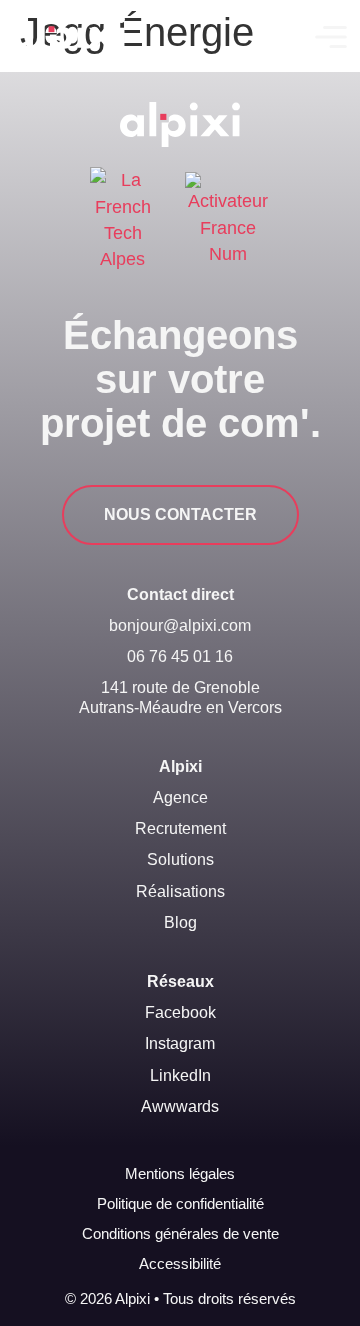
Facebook (180, 1012)
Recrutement (180, 828)
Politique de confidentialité (180, 1203)
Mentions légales (180, 1173)
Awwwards (180, 1106)
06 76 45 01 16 (180, 656)
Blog (180, 922)
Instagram (180, 1043)
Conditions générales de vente (180, 1233)
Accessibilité (180, 1263)
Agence (180, 797)
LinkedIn (180, 1075)
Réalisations (180, 891)
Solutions (180, 859)
